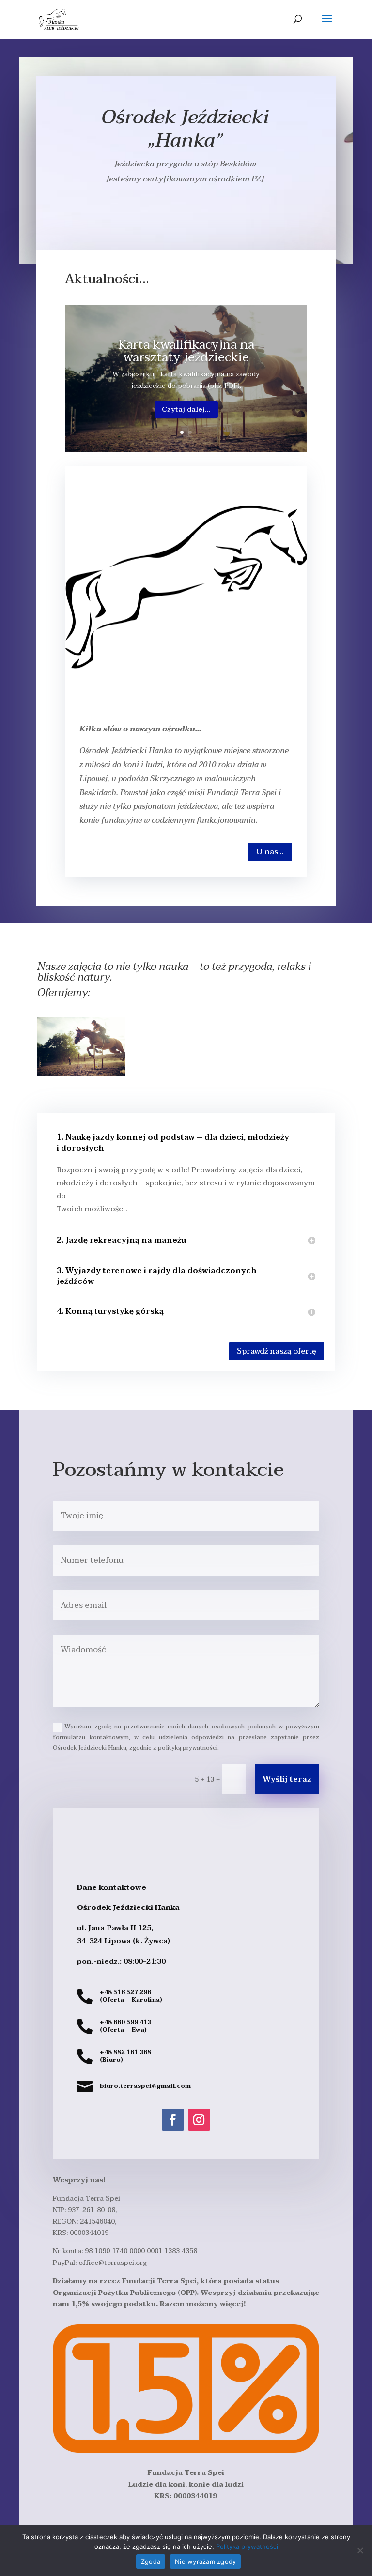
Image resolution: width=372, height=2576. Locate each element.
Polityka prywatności (247, 2546)
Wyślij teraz (287, 1779)
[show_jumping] (81, 1074)
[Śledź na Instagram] (199, 2120)
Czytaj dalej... (186, 409)
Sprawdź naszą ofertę (277, 1351)
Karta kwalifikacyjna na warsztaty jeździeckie (186, 351)
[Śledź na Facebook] (173, 2120)
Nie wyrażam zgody (205, 2561)
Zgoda (151, 2561)
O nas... (270, 852)
